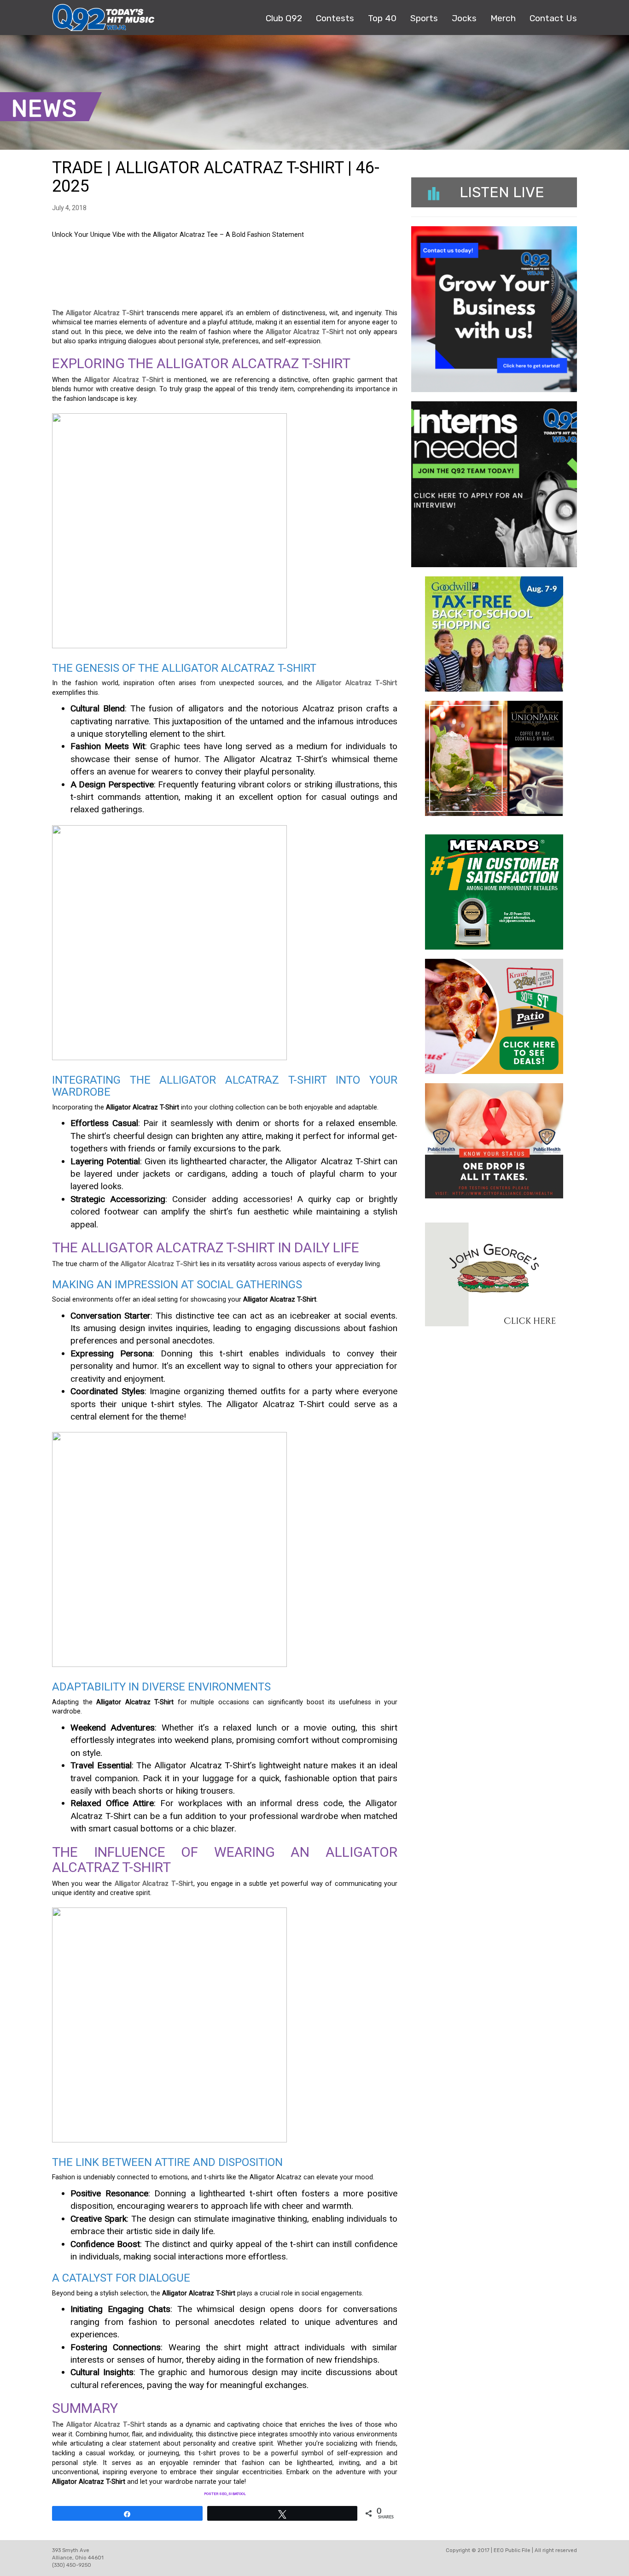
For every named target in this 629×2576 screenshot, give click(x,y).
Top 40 (382, 18)
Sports (424, 18)
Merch (503, 18)
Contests (335, 18)
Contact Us (553, 18)
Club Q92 (284, 18)
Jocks (464, 18)
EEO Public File (512, 2550)
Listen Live (502, 192)
